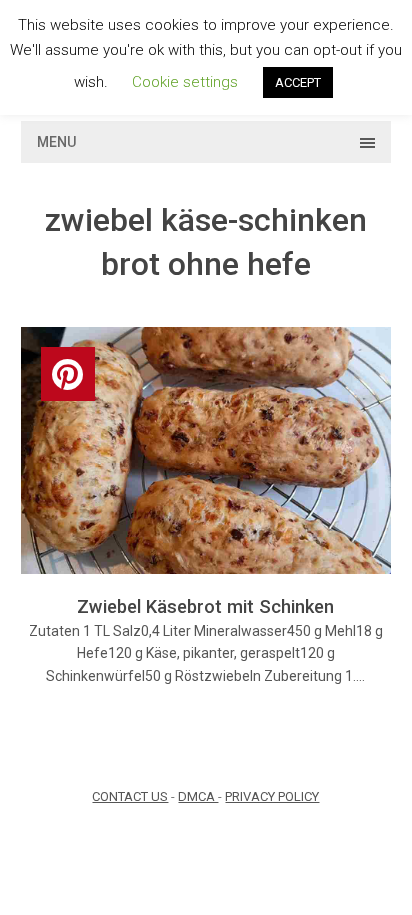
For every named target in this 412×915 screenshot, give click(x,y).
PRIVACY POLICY (272, 796)
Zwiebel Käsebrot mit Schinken (205, 606)
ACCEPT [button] (298, 82)
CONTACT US (130, 796)
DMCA (198, 796)
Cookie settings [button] (185, 82)
